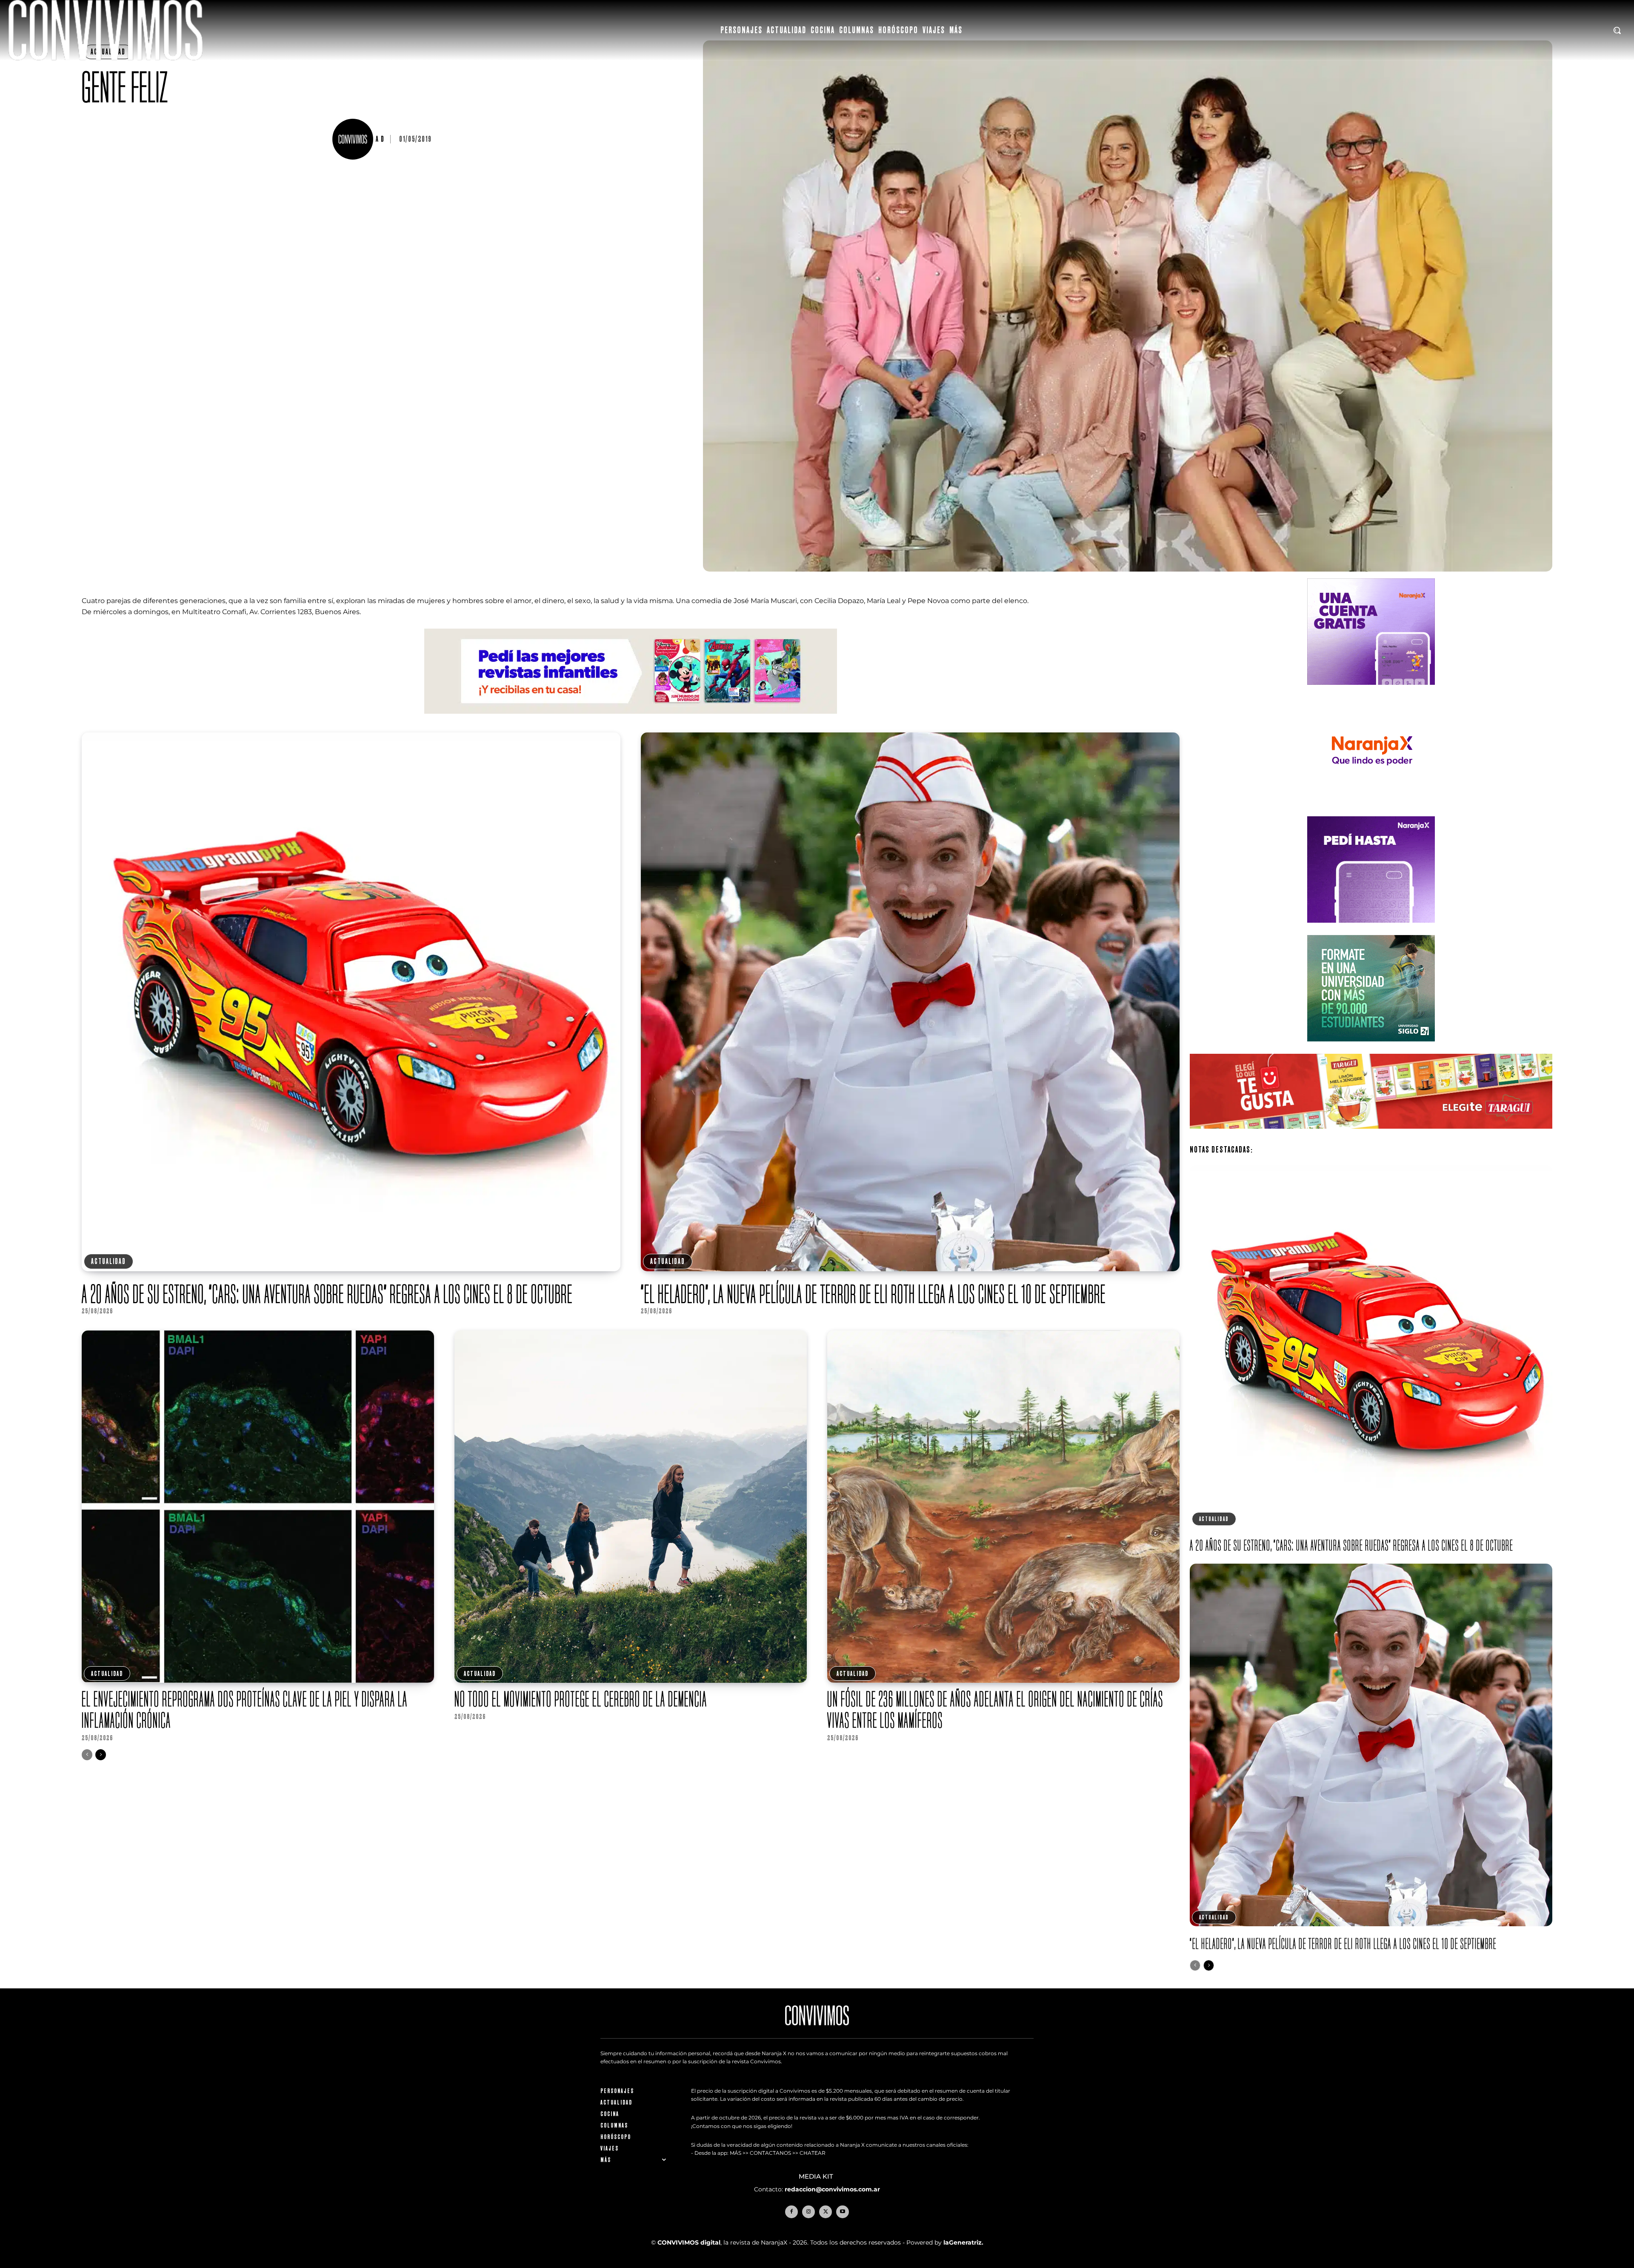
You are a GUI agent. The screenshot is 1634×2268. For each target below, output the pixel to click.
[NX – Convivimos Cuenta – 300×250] (1371, 691)
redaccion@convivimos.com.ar (832, 2189)
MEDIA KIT (817, 2176)
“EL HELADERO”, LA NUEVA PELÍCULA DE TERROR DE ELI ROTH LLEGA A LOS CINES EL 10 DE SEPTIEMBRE (873, 1294)
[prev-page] (87, 1755)
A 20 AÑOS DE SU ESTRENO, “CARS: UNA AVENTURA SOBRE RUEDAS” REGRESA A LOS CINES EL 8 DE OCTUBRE (327, 1294)
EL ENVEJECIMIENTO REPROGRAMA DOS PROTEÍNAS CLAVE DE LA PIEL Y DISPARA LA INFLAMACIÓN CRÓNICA (245, 1709)
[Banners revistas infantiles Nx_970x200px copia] (631, 720)
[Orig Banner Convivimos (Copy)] (1371, 1135)
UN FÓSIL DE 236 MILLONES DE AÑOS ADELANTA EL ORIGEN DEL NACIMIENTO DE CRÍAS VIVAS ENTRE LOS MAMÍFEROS (995, 1709)
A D (380, 139)
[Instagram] (808, 2212)
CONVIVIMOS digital (689, 2242)
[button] (1617, 30)
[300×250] (1371, 811)
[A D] (354, 139)
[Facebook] (791, 2212)
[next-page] (101, 1755)
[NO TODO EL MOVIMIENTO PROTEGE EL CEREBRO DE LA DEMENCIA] (631, 1507)
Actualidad (109, 1261)
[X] (826, 2212)
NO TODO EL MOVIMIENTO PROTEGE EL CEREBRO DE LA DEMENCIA (581, 1699)
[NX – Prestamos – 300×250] (1371, 929)
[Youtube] (843, 2212)
